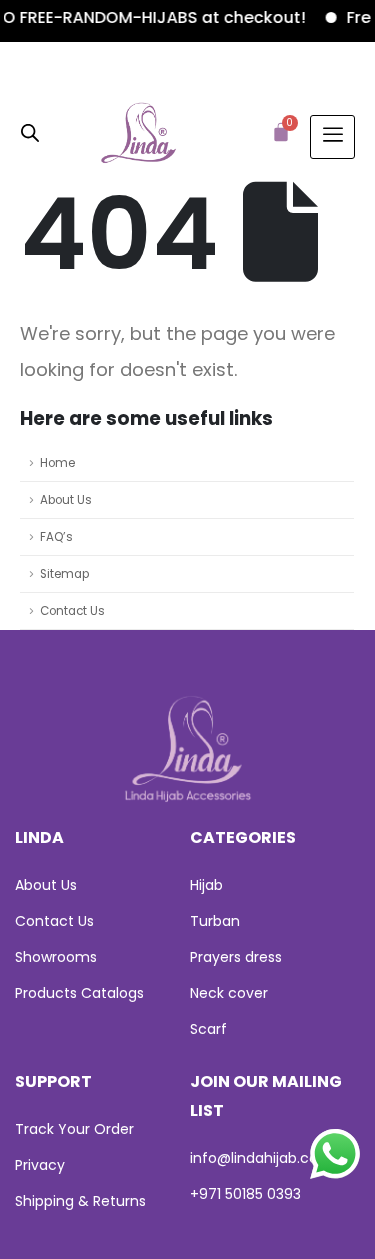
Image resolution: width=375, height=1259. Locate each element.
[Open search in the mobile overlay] (30, 131)
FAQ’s (56, 537)
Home (57, 463)
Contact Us (72, 611)
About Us (66, 500)
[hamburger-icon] (332, 137)
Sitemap (64, 574)
